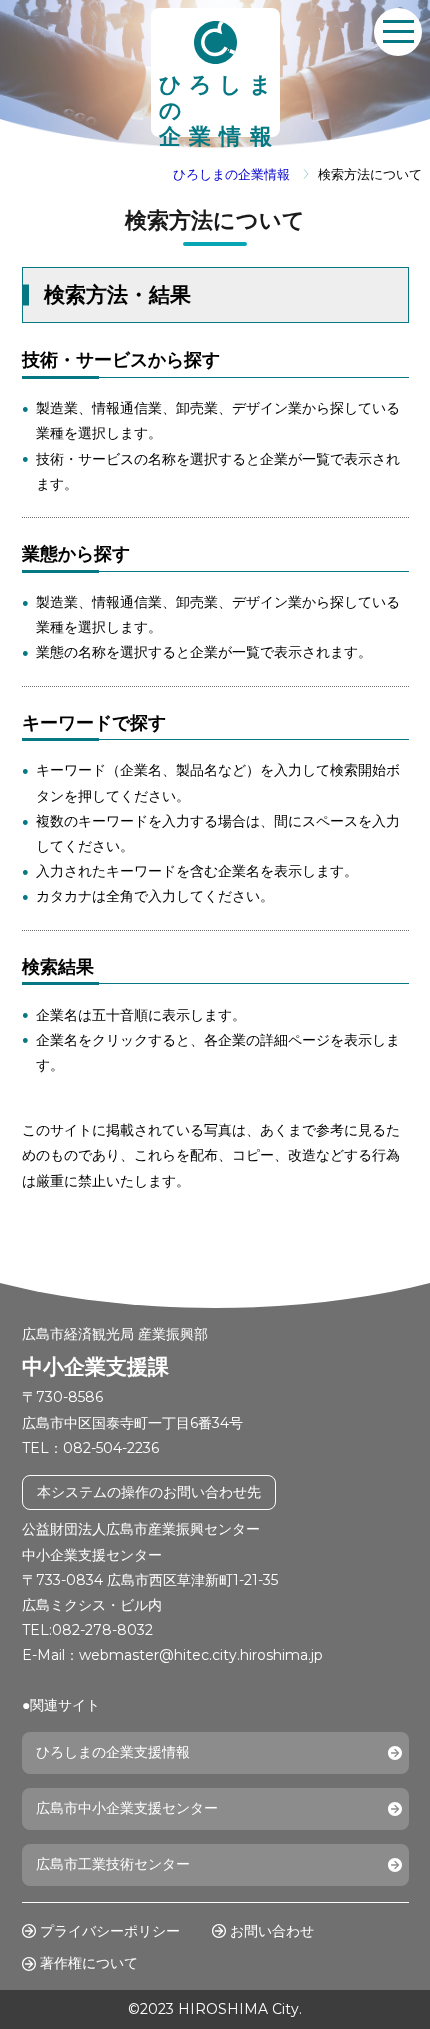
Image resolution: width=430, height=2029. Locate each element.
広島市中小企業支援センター (127, 1808)
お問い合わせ (272, 1931)
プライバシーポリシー (110, 1931)
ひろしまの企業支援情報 (113, 1752)
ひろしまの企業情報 (231, 174)
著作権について (89, 1963)
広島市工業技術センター (113, 1864)
